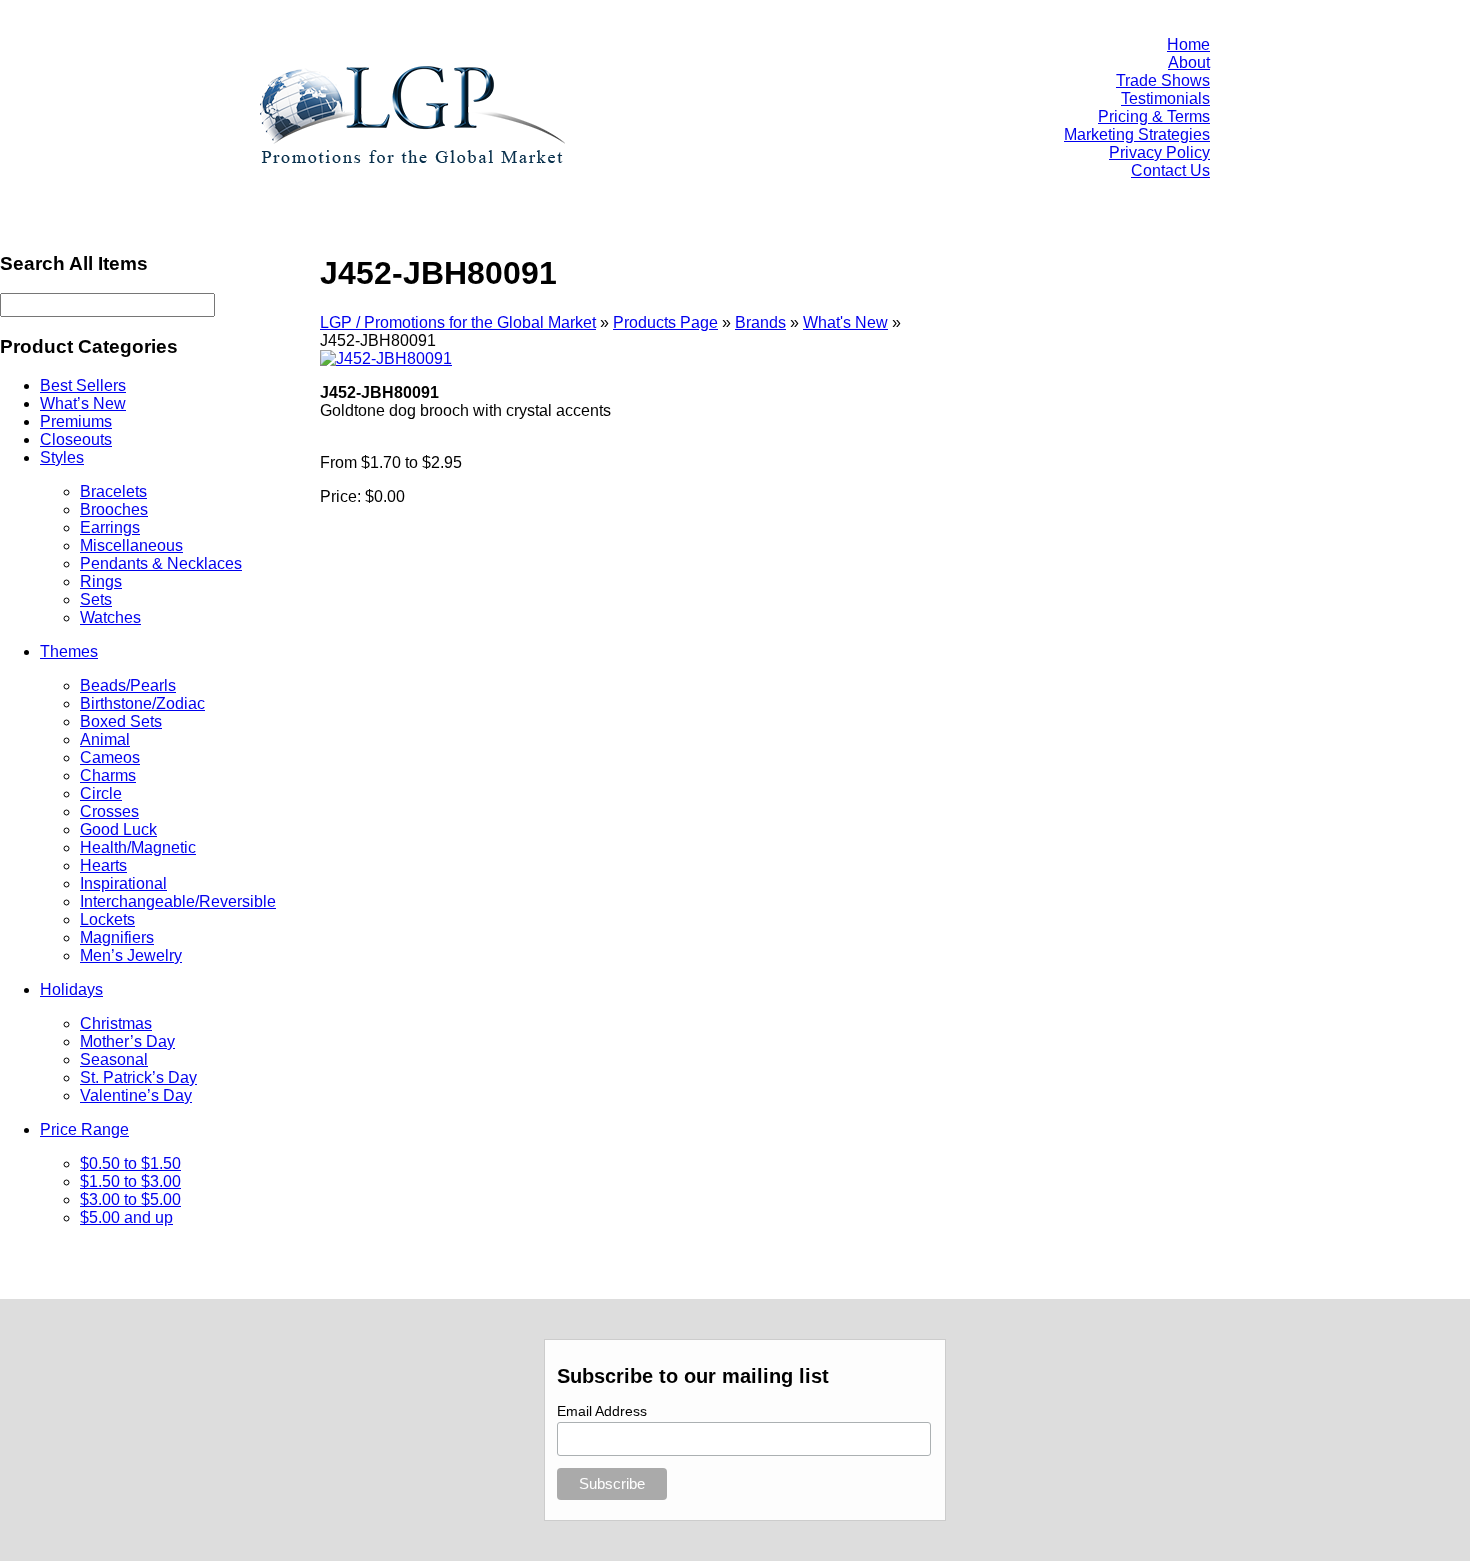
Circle (101, 793)
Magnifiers (117, 937)
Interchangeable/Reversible (178, 901)
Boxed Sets (121, 721)
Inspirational (123, 883)
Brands (760, 322)
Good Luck (118, 829)
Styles (62, 457)
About (1189, 62)
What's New (845, 322)
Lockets (107, 919)
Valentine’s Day (136, 1095)
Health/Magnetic (138, 847)
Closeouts (76, 439)
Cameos (110, 757)
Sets (96, 599)
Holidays (71, 989)
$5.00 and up (126, 1217)
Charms (108, 775)
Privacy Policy (1159, 152)
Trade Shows (1163, 80)
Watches (110, 617)
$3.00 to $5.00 (130, 1199)
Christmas (116, 1023)
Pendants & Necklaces (161, 563)
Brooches (114, 509)
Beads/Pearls (128, 685)
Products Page (665, 322)
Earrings (110, 527)
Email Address (602, 1411)
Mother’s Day (127, 1041)
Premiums (76, 421)
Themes (69, 651)
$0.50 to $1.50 (130, 1163)
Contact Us (1170, 170)
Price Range (84, 1129)
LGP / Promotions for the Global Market (458, 322)
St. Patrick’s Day (138, 1077)
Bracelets (113, 491)
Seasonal (114, 1059)
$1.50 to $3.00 (130, 1181)
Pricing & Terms (1154, 116)
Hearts (103, 865)
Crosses (109, 811)
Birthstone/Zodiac (142, 703)
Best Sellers (83, 385)
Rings (101, 581)
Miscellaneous (131, 545)
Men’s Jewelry (131, 955)
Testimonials (1165, 98)
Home (1188, 44)
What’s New (83, 403)
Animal (105, 739)
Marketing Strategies (1137, 134)
